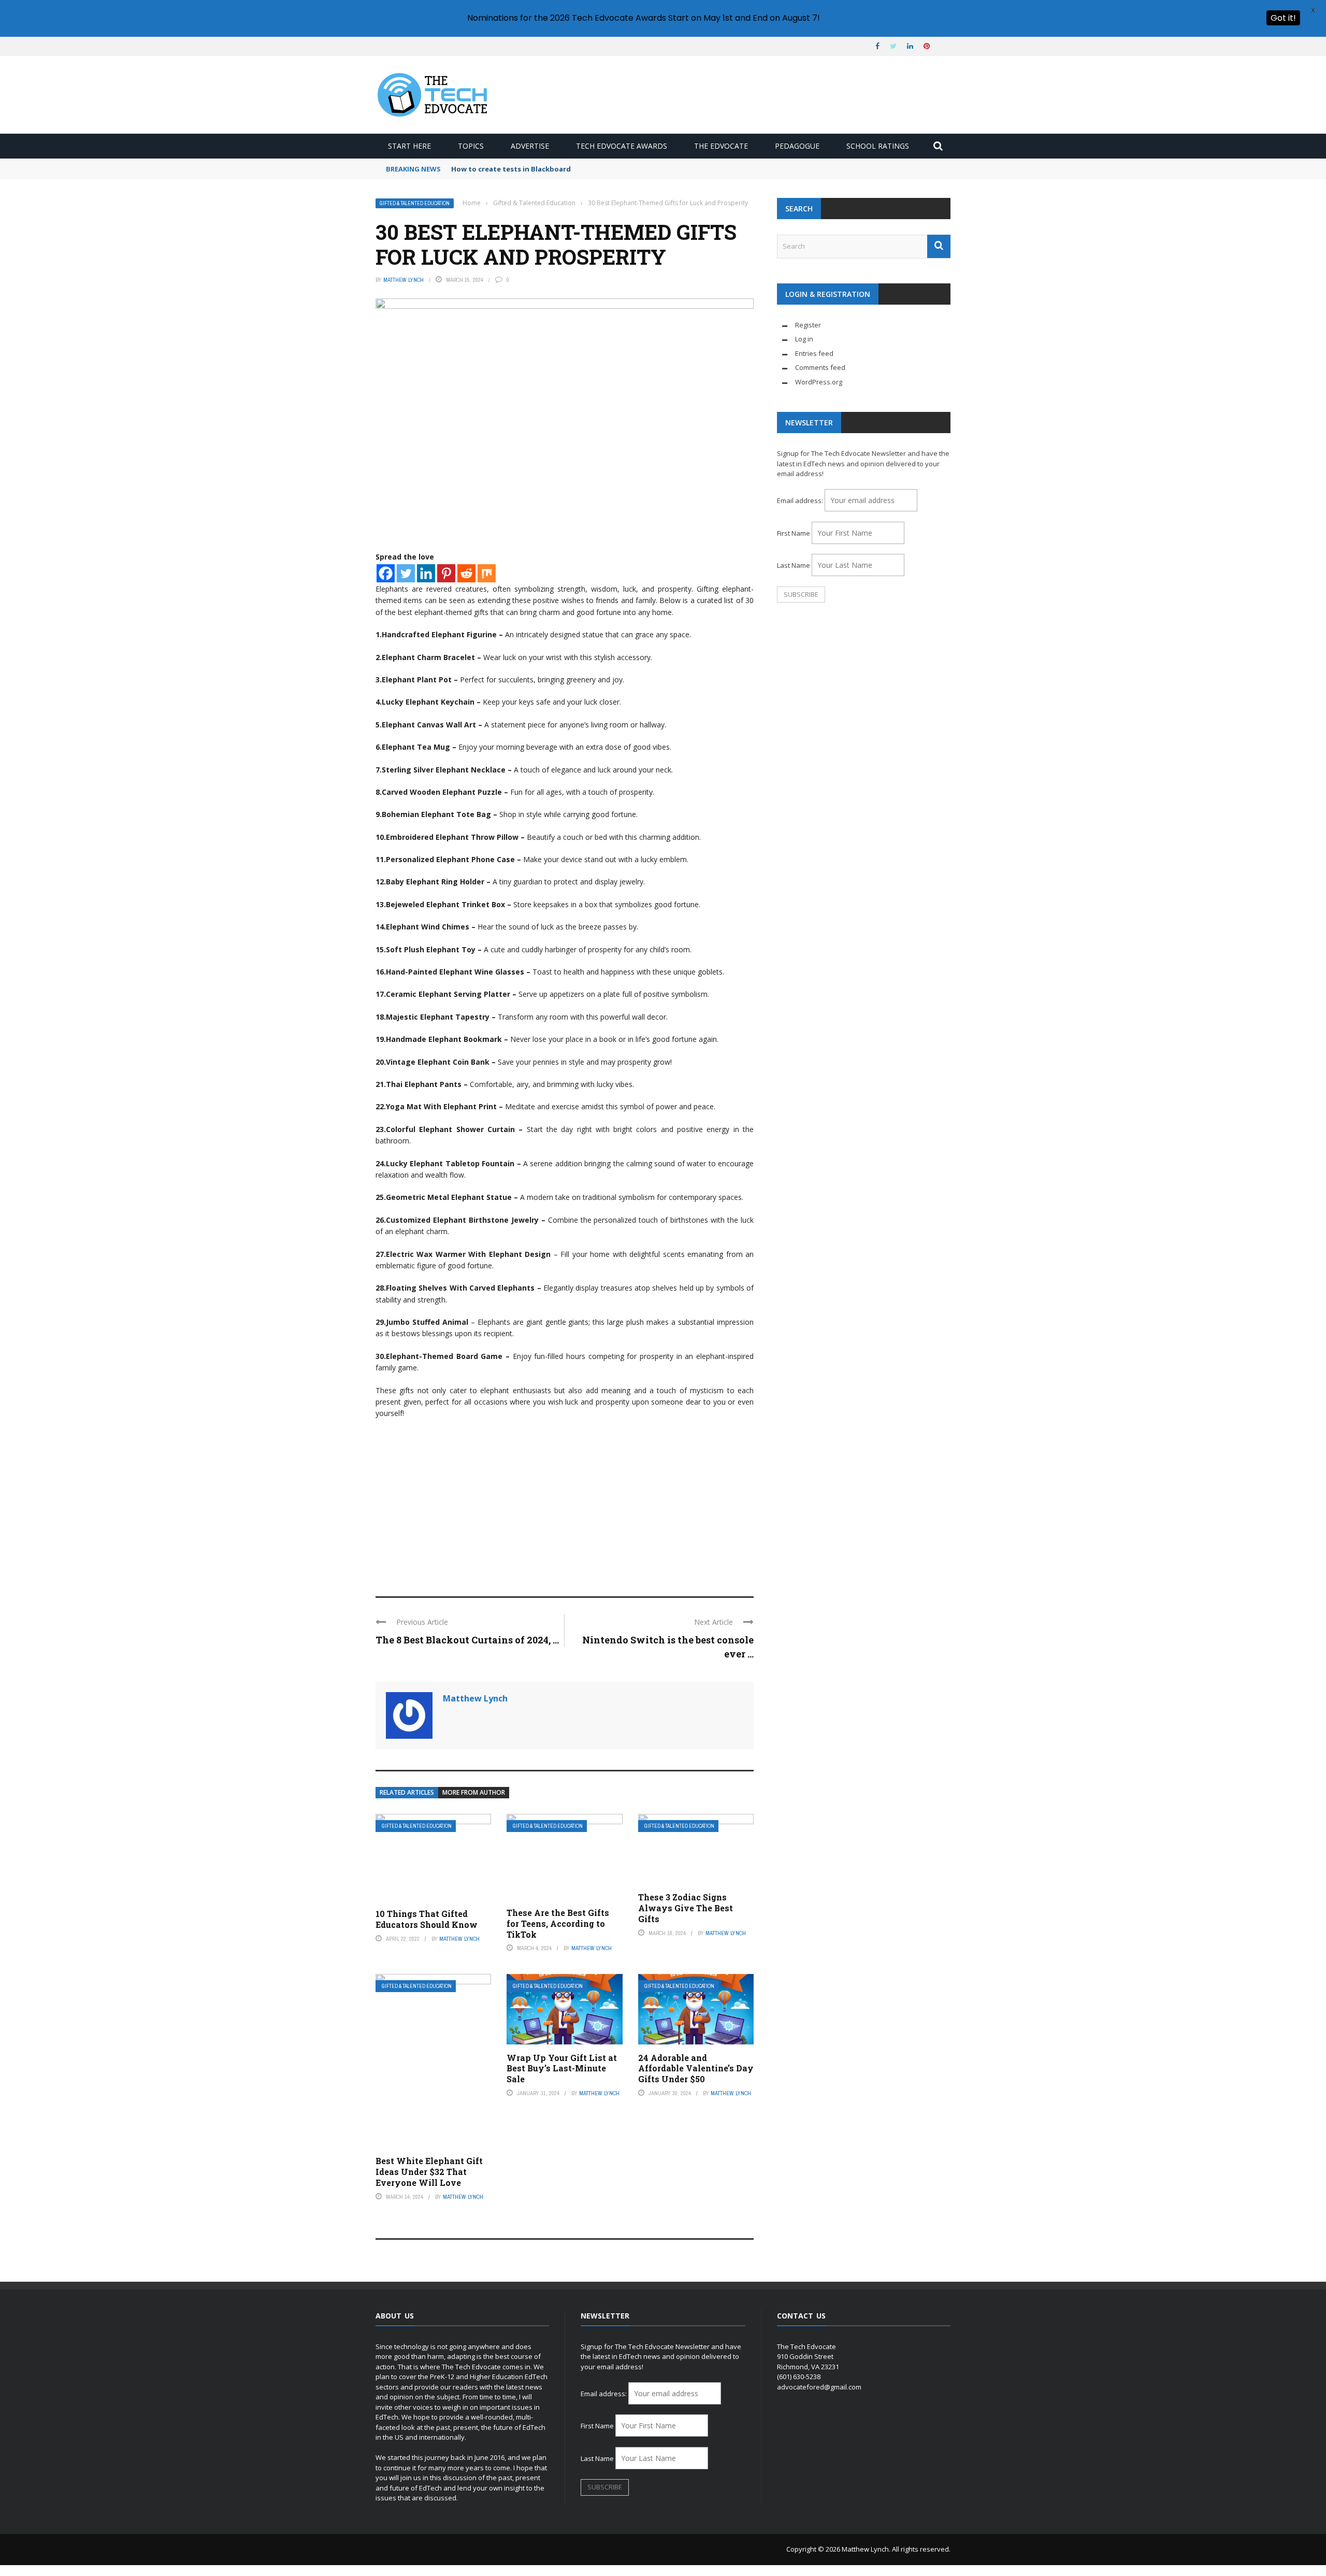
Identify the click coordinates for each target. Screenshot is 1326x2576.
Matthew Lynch (403, 280)
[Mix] (487, 573)
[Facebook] (386, 573)
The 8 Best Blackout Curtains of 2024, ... (467, 1640)
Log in (804, 339)
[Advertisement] (565, 1503)
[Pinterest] (446, 573)
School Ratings (878, 146)
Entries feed (814, 353)
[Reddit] (466, 573)
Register (808, 325)
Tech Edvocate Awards (622, 146)
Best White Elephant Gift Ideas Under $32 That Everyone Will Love (429, 2172)
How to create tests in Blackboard (511, 169)
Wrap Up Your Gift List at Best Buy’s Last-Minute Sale (562, 2069)
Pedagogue (797, 146)
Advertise (530, 146)
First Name (794, 533)
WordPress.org (819, 382)
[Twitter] (406, 573)
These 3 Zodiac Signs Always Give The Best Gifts (686, 1908)
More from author (474, 1792)
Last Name (794, 565)
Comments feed (820, 367)
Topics (471, 146)
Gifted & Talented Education (415, 203)
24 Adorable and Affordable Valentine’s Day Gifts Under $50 (696, 2069)
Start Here (409, 146)
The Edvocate (721, 146)
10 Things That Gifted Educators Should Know (427, 1919)
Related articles (407, 1792)
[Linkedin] (426, 573)
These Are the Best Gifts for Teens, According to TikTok (558, 1923)
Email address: (801, 500)
